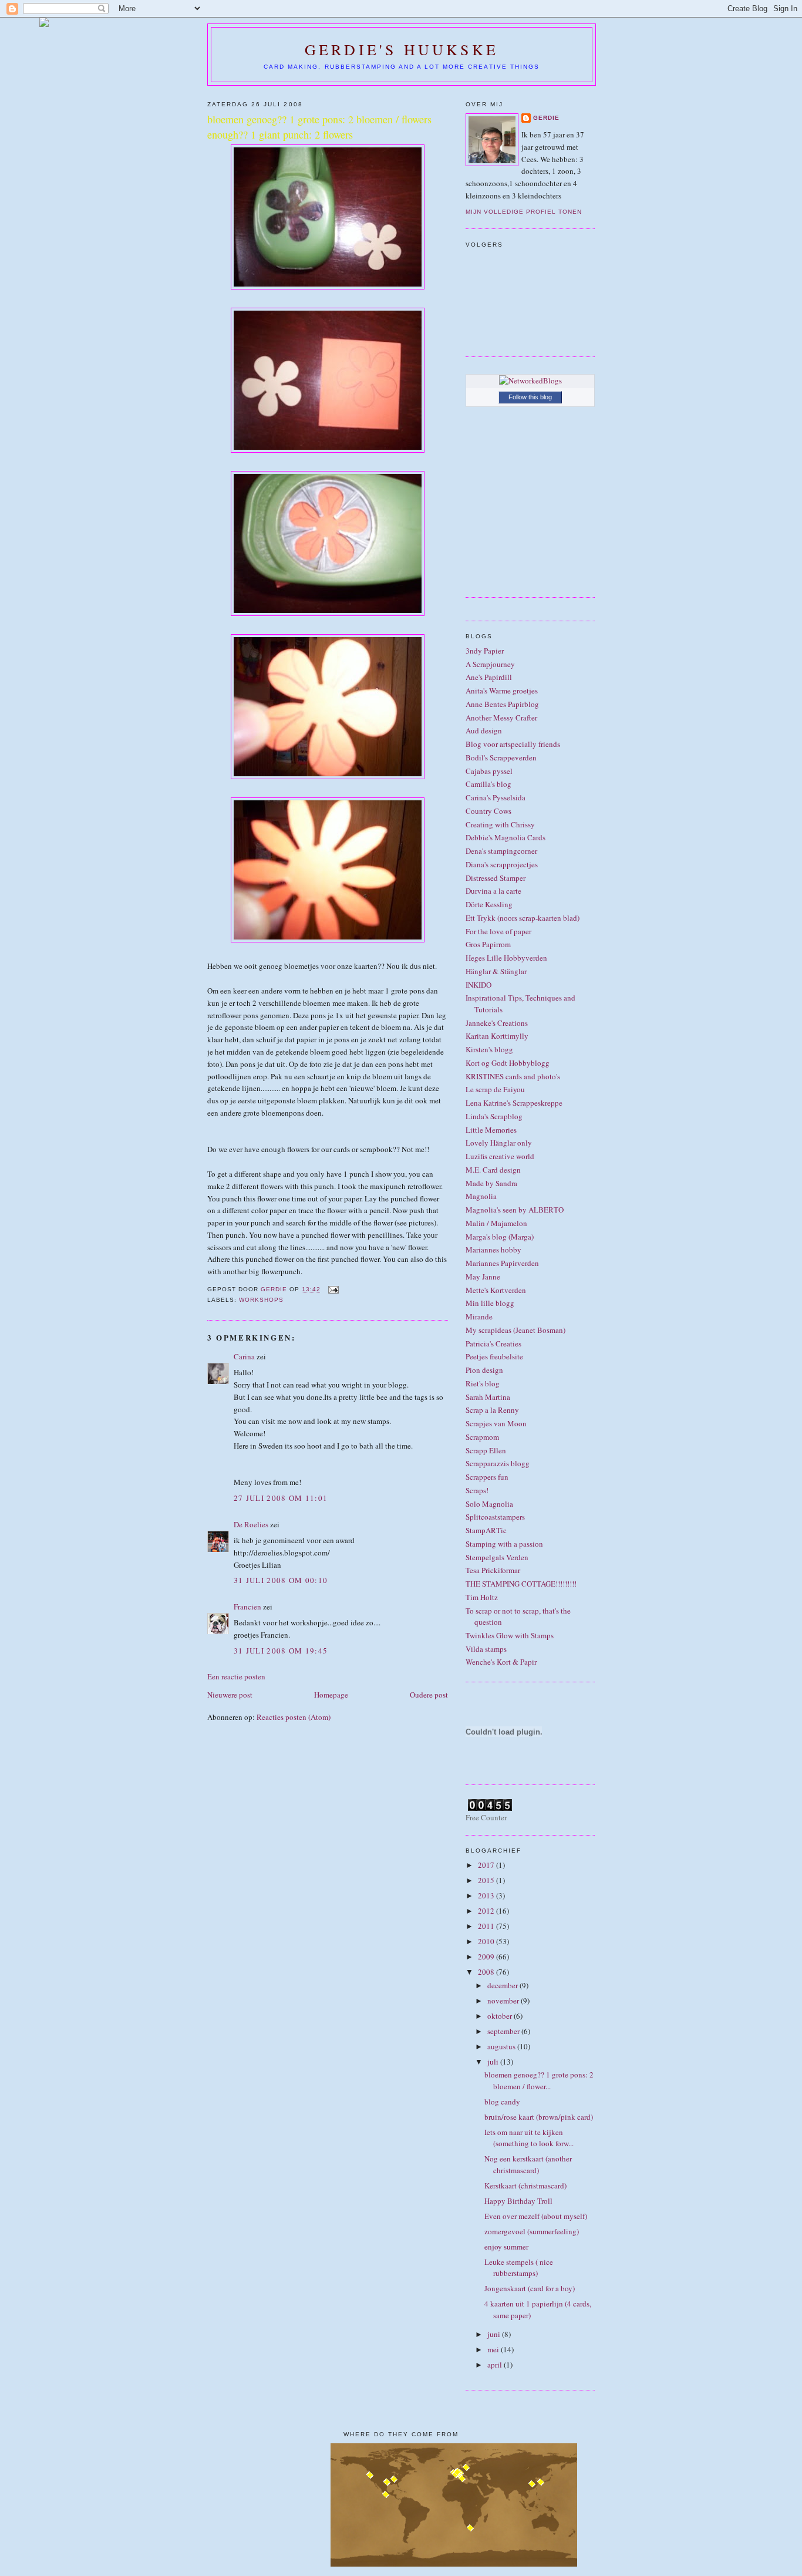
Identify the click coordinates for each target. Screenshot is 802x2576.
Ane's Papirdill (489, 677)
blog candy (502, 2102)
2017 (487, 1865)
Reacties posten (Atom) (294, 1717)
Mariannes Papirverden (502, 1263)
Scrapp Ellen (486, 1450)
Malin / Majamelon (496, 1223)
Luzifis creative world (500, 1156)
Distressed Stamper (496, 878)
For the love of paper (498, 931)
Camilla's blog (488, 784)
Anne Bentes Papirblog (502, 704)
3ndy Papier (485, 651)
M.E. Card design (493, 1170)
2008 (487, 1972)
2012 (487, 1911)
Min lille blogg (490, 1303)
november (504, 2001)
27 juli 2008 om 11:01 (281, 1498)
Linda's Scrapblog (494, 1116)
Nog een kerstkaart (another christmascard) (528, 2164)
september (504, 2031)
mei (494, 2349)
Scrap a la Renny (492, 1410)
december (503, 1985)
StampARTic (486, 1530)
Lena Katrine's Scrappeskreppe (514, 1103)
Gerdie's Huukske (402, 49)
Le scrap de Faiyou (495, 1089)
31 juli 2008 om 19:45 (281, 1651)
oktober (501, 2016)
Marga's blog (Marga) (500, 1237)
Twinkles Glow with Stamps (510, 1635)
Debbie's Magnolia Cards (506, 837)
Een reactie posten (236, 1676)
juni (495, 2334)
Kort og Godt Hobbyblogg (508, 1063)
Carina (244, 1356)
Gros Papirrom (488, 944)
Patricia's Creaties (493, 1343)
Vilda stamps (486, 1649)
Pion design (484, 1370)
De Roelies (251, 1524)
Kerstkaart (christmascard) (525, 2186)
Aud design (484, 730)
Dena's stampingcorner (501, 851)
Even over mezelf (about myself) (536, 2216)
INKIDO (478, 985)
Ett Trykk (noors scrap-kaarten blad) (523, 918)
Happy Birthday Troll (518, 2201)
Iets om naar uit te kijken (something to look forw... (529, 2138)
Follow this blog (530, 397)
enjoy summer (506, 2247)
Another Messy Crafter (501, 718)
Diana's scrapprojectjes (502, 864)
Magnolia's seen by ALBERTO (515, 1210)
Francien (247, 1607)
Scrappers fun (487, 1477)
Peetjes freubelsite (494, 1356)
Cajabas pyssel (489, 771)
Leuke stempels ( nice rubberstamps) (519, 2268)
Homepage (331, 1695)
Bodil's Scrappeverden (501, 757)
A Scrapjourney (490, 664)
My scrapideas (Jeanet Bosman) (515, 1330)
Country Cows (488, 811)
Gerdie (546, 118)
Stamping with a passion (504, 1544)
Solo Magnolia (489, 1504)
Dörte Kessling (489, 904)
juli (494, 2062)
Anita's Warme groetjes (502, 691)
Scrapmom (482, 1437)
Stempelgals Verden (497, 1557)
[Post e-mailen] (333, 1289)
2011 (487, 1926)
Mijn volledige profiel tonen (524, 212)
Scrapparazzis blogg (498, 1463)
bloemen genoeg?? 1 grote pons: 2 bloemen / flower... (539, 2080)
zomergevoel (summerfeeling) (532, 2231)
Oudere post (429, 1695)
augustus (502, 2046)
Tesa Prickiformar (493, 1570)
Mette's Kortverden (496, 1290)
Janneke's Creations (497, 1023)
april (496, 2365)
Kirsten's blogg (489, 1049)
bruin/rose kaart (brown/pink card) (539, 2117)
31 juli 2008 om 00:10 (281, 1580)
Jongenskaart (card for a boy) (530, 2288)
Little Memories (491, 1130)
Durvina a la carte (493, 891)
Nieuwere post (230, 1695)
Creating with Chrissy (500, 824)
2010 (487, 1941)
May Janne (483, 1277)
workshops (261, 1300)
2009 (487, 1957)
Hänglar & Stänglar (496, 971)
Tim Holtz (482, 1597)
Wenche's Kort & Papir (501, 1662)
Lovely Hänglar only (499, 1143)
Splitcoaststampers (495, 1517)
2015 (487, 1880)
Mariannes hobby (493, 1250)
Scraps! (477, 1490)
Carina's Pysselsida (496, 797)
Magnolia (481, 1196)
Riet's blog (483, 1383)
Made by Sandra (491, 1183)
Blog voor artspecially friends (513, 744)
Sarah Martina (488, 1397)
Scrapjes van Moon (496, 1423)
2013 (487, 1895)
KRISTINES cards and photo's (513, 1076)
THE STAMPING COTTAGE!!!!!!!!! (521, 1584)
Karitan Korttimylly (497, 1036)
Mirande (479, 1316)
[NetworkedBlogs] (530, 380)
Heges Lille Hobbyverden (506, 958)
